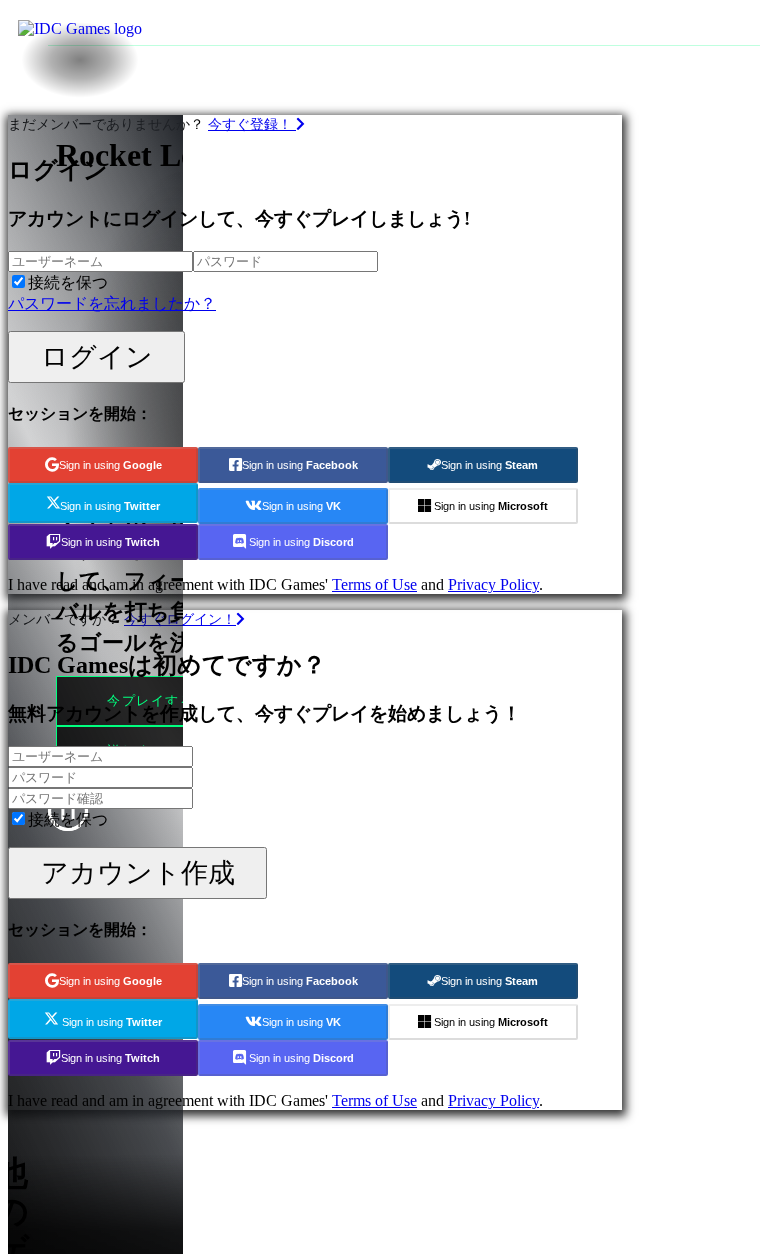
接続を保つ (68, 282)
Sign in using (110, 465)
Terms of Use (374, 584)
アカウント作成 (138, 872)
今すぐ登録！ (252, 124)
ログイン (97, 356)
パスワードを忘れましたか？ (112, 303)
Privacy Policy (493, 584)
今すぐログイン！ (180, 619)
